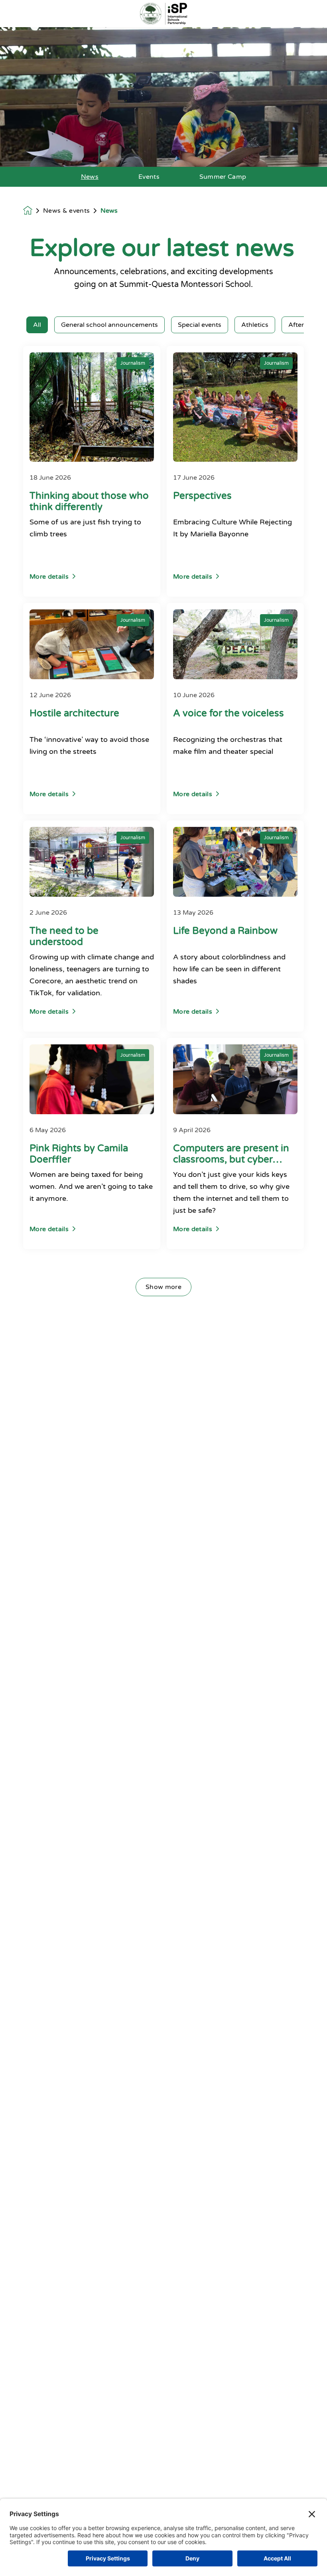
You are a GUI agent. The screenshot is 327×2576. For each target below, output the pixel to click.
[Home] (163, 14)
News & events (66, 211)
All (37, 325)
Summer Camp (223, 177)
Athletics (255, 325)
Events (149, 177)
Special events (200, 325)
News (90, 177)
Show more (163, 1287)
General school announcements (109, 325)
